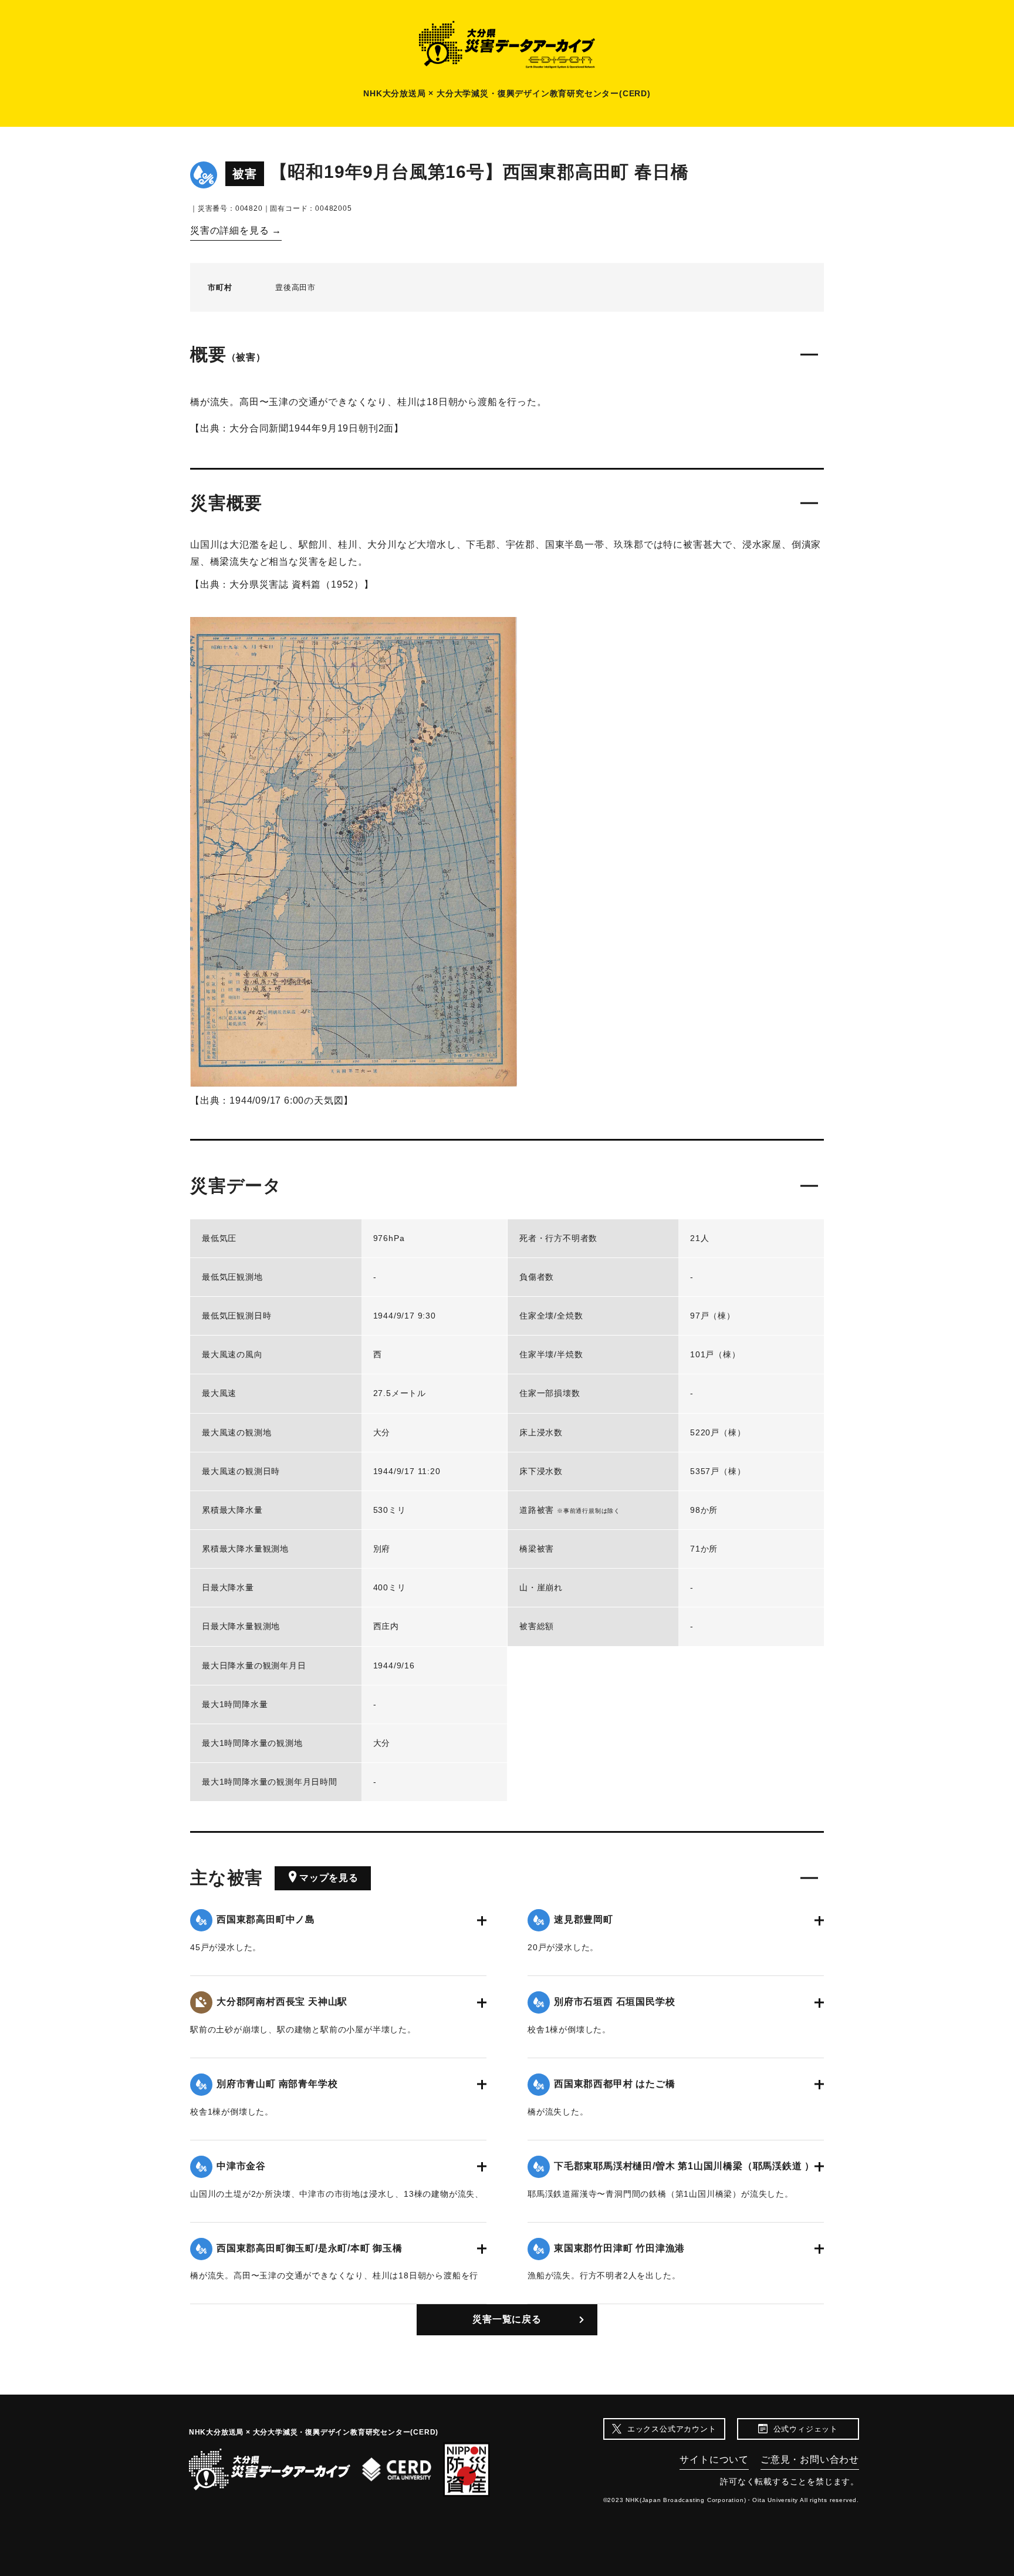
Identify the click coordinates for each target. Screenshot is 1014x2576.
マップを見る (329, 1878)
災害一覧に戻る (507, 2319)
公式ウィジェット (806, 2429)
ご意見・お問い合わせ (810, 2459)
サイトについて (714, 2459)
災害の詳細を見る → (236, 230)
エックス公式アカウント (672, 2429)
